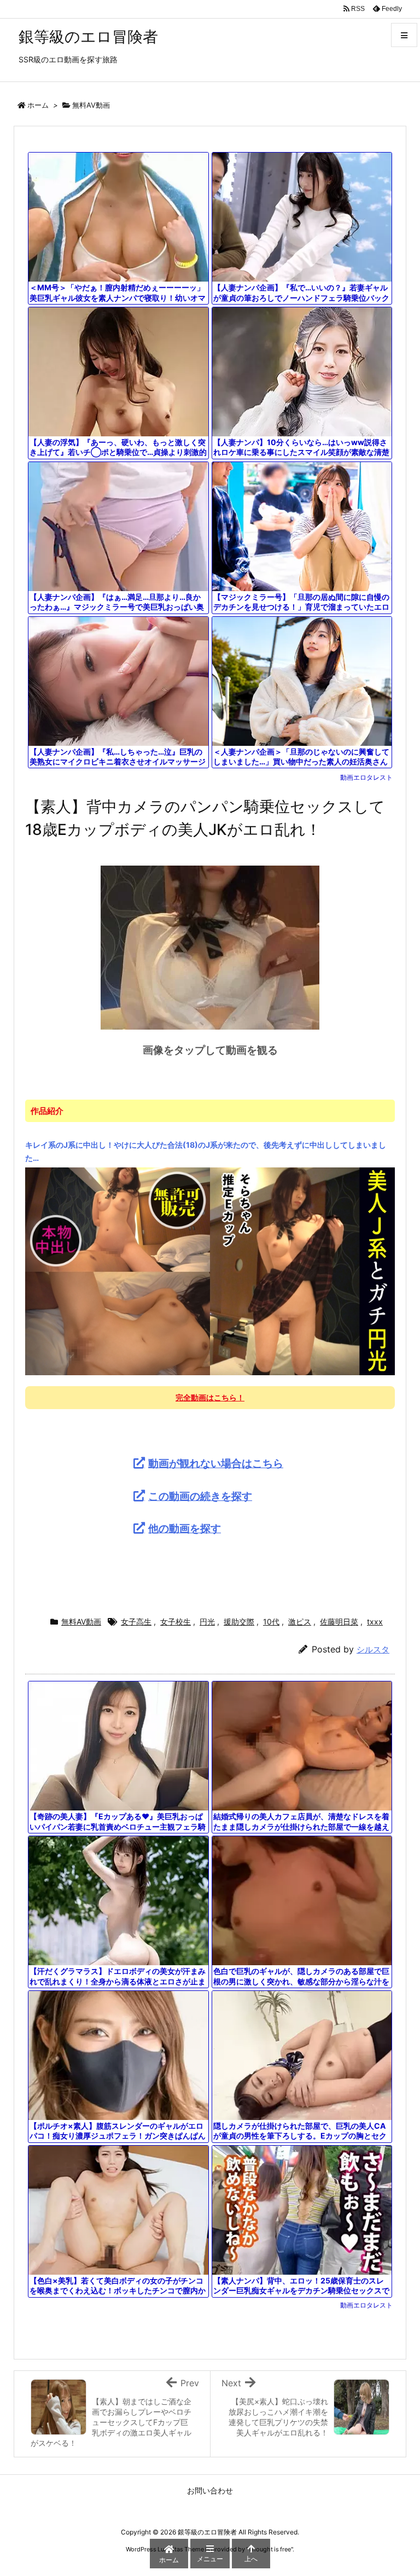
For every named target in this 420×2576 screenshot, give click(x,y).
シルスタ (373, 1649)
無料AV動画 (91, 105)
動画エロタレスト (366, 777)
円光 (207, 1622)
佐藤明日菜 (339, 1622)
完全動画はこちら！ (210, 1397)
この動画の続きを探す (200, 1496)
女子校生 (176, 1622)
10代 (271, 1622)
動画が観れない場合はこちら (216, 1463)
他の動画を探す (185, 1528)
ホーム (38, 105)
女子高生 (136, 1622)
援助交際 (239, 1622)
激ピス (300, 1622)
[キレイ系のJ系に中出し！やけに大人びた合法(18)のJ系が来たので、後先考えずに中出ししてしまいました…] (210, 1270)
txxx (375, 1622)
